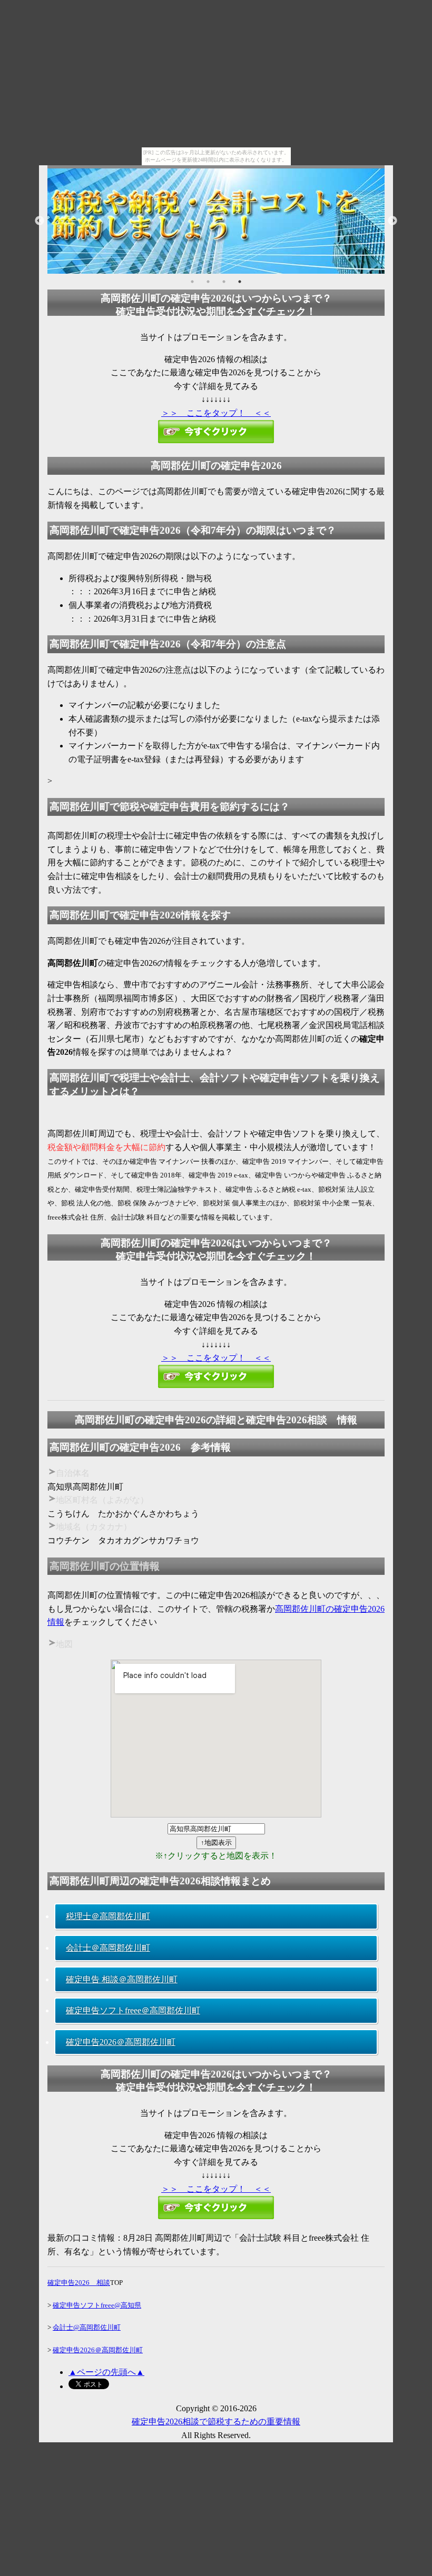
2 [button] (208, 282)
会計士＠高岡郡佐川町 (108, 1948)
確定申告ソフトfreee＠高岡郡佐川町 (133, 2010)
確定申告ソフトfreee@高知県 (97, 2305)
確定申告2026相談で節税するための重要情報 (216, 2422)
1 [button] (192, 282)
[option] (216, 221)
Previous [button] (40, 221)
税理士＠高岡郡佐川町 (108, 1916)
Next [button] (392, 221)
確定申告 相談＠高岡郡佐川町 (122, 1979)
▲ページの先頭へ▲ (106, 2372)
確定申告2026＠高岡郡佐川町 (121, 2042)
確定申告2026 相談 (79, 2283)
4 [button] (240, 282)
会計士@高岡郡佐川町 (87, 2327)
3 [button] (224, 282)
